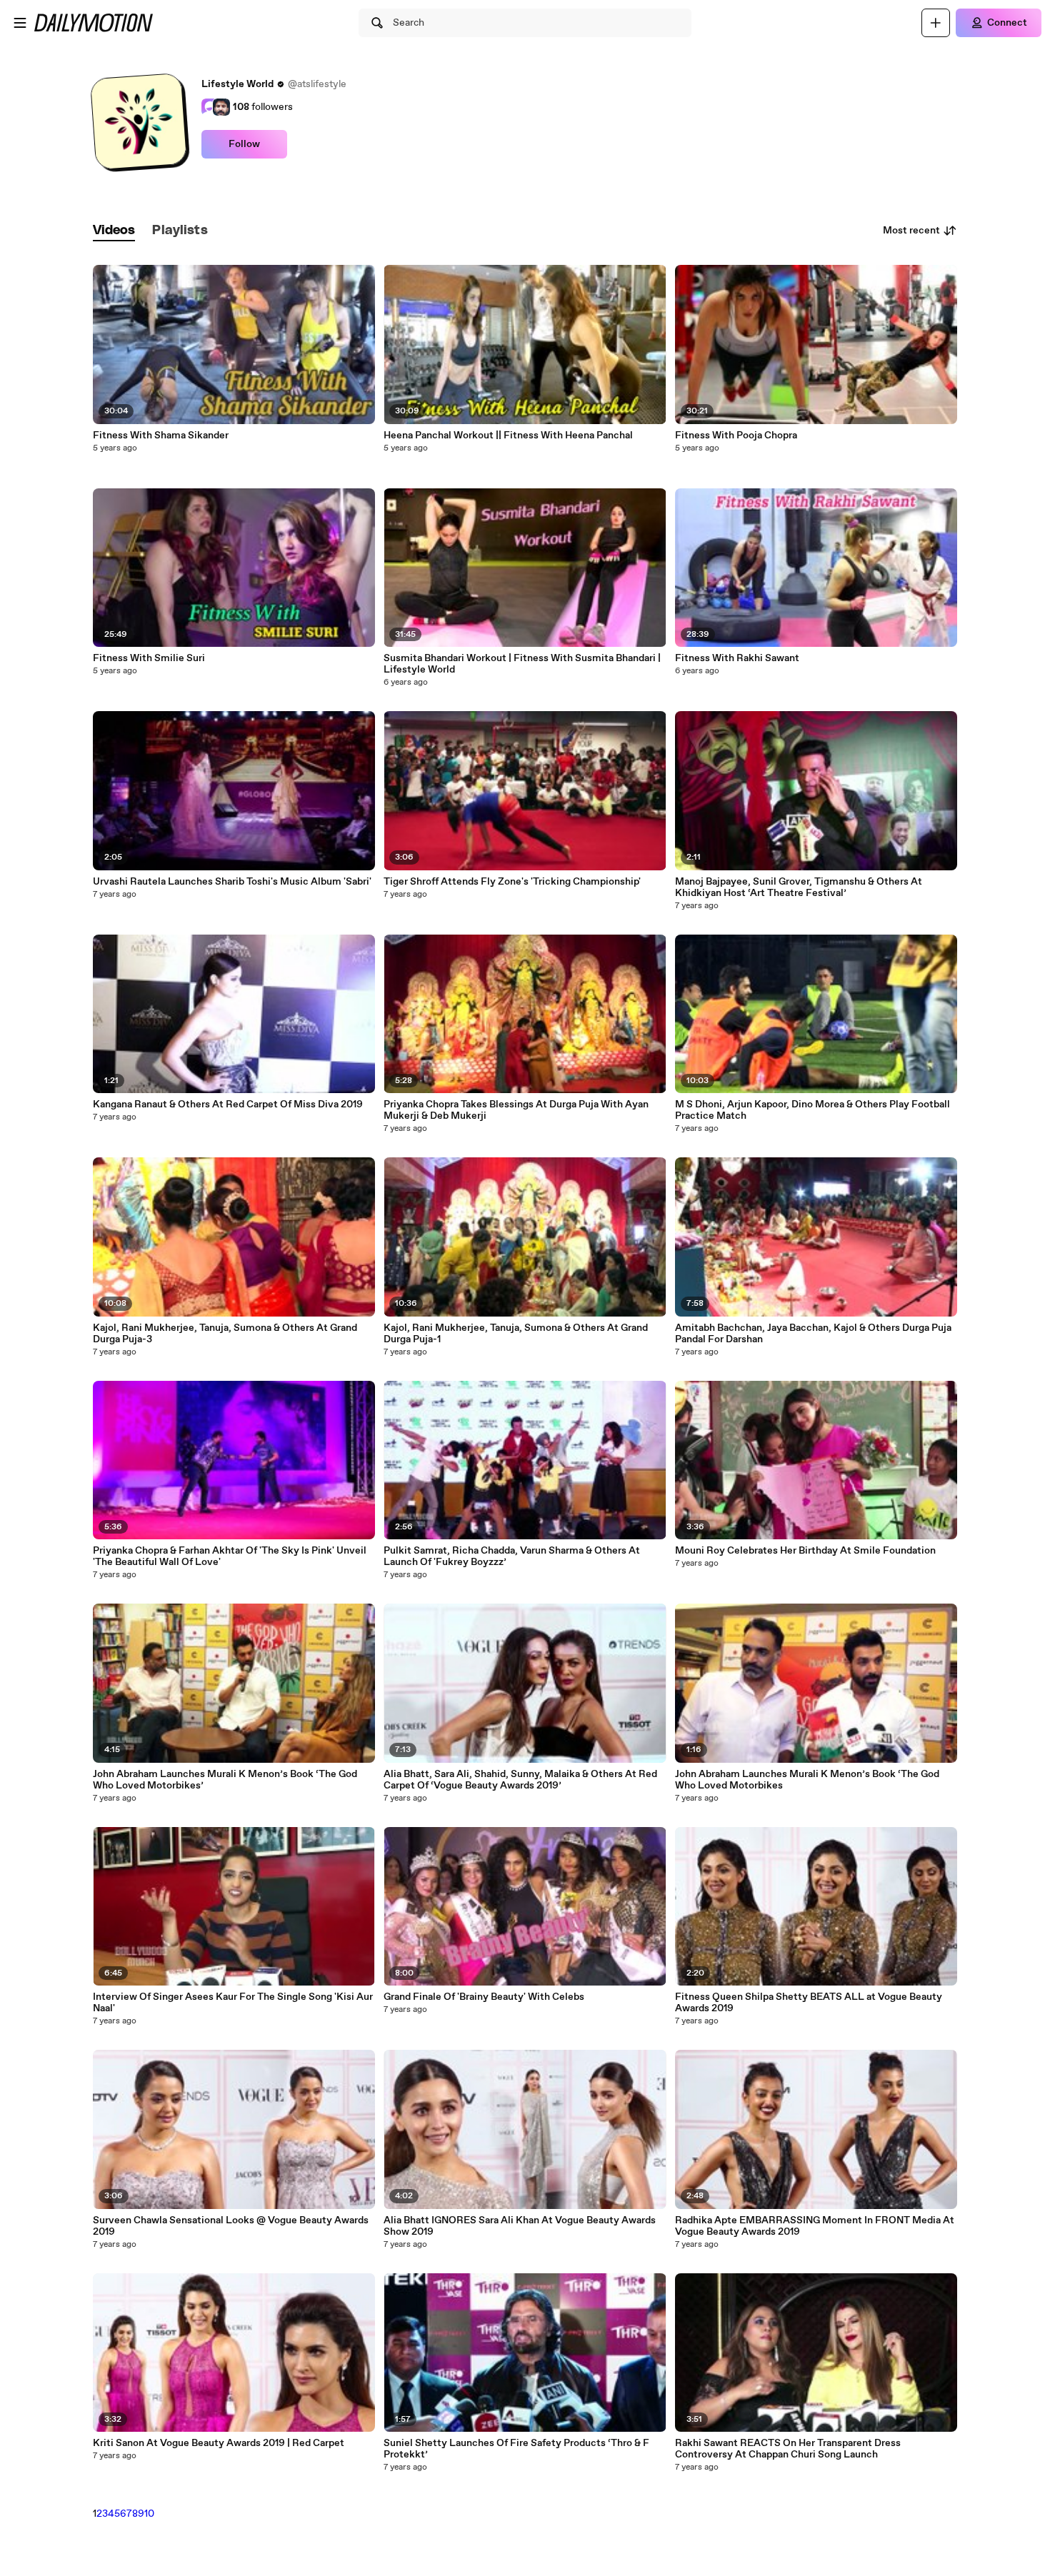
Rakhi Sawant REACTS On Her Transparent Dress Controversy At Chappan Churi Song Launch (788, 2449)
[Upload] (936, 23)
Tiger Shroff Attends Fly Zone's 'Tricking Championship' (512, 882)
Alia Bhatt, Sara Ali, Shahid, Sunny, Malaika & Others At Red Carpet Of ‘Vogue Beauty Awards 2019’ (520, 1780)
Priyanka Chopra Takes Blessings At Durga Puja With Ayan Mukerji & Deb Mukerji (516, 1110)
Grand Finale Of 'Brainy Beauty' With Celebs (484, 1997)
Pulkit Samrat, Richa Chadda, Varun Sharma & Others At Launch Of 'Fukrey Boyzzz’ (512, 1556)
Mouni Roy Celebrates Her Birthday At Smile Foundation (805, 1551)
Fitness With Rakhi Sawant (737, 658)
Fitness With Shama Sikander (161, 436)
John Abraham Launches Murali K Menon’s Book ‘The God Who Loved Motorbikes (807, 1780)
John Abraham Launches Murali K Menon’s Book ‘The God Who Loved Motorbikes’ (225, 1780)
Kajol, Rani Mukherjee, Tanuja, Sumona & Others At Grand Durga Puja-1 (516, 1334)
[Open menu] (20, 23)
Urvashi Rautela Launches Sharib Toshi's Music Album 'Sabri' (232, 882)
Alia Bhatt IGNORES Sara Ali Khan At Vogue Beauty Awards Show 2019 (520, 2226)
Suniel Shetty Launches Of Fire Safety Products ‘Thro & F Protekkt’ (516, 2449)
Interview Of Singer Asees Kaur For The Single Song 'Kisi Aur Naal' (233, 2003)
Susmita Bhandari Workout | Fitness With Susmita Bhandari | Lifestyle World (522, 664)
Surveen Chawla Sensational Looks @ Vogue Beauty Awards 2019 (231, 2226)
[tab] (114, 231)
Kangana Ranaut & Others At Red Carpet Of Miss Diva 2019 (228, 1105)
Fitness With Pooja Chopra (736, 436)
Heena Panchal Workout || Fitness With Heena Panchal (508, 436)
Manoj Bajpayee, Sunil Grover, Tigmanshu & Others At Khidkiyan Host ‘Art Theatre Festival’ (799, 887)
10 (149, 2514)
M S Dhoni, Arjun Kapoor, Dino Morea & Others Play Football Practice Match (812, 1110)
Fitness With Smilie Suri (149, 658)
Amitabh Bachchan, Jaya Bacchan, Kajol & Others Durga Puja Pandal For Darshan (813, 1334)
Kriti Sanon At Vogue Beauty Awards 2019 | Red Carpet (219, 2443)
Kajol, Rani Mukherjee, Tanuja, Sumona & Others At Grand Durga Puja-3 (225, 1334)
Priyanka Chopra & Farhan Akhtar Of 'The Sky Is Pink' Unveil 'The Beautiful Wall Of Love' (230, 1556)
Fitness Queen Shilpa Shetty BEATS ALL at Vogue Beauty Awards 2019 (809, 2003)
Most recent (911, 231)
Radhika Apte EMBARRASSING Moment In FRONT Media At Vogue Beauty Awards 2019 (815, 2226)
